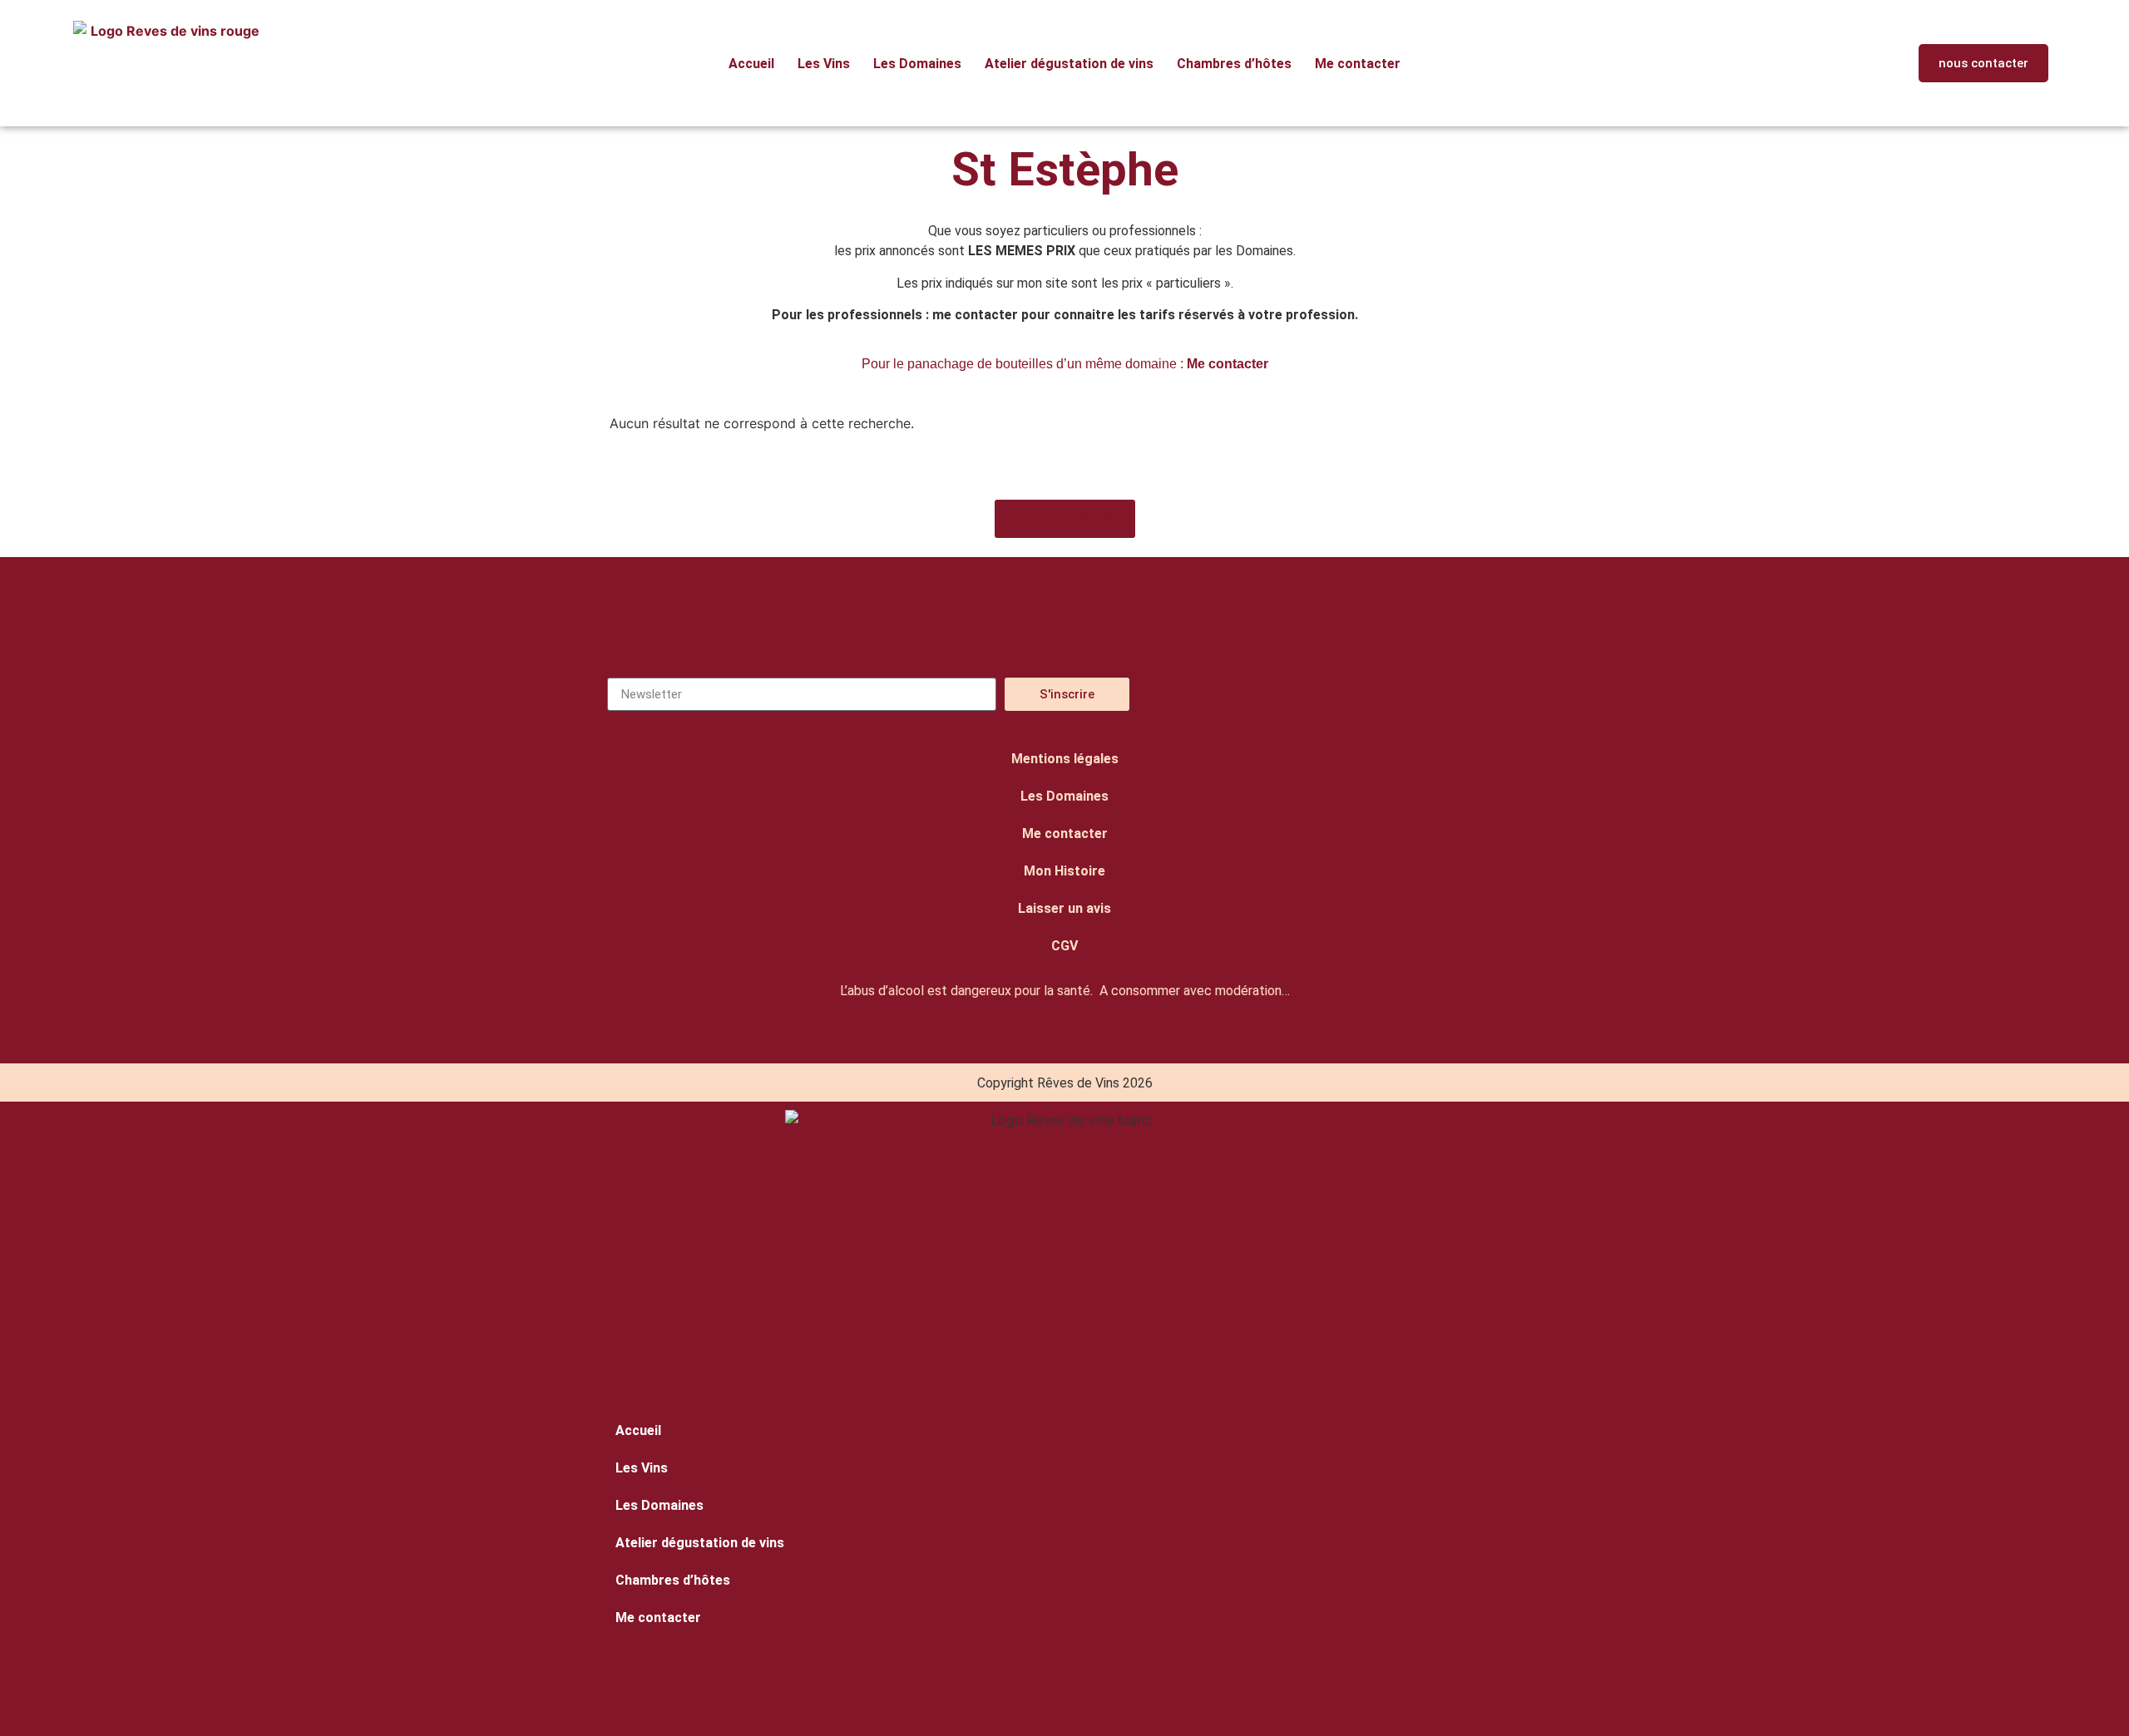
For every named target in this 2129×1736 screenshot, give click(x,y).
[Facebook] (1373, 694)
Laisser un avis (1064, 908)
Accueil (751, 64)
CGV (1064, 946)
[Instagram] (1294, 694)
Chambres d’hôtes (1234, 64)
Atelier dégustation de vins (1069, 64)
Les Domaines (917, 64)
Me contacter (1358, 64)
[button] (1817, 64)
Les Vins (824, 64)
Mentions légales (1065, 759)
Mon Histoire (1064, 871)
